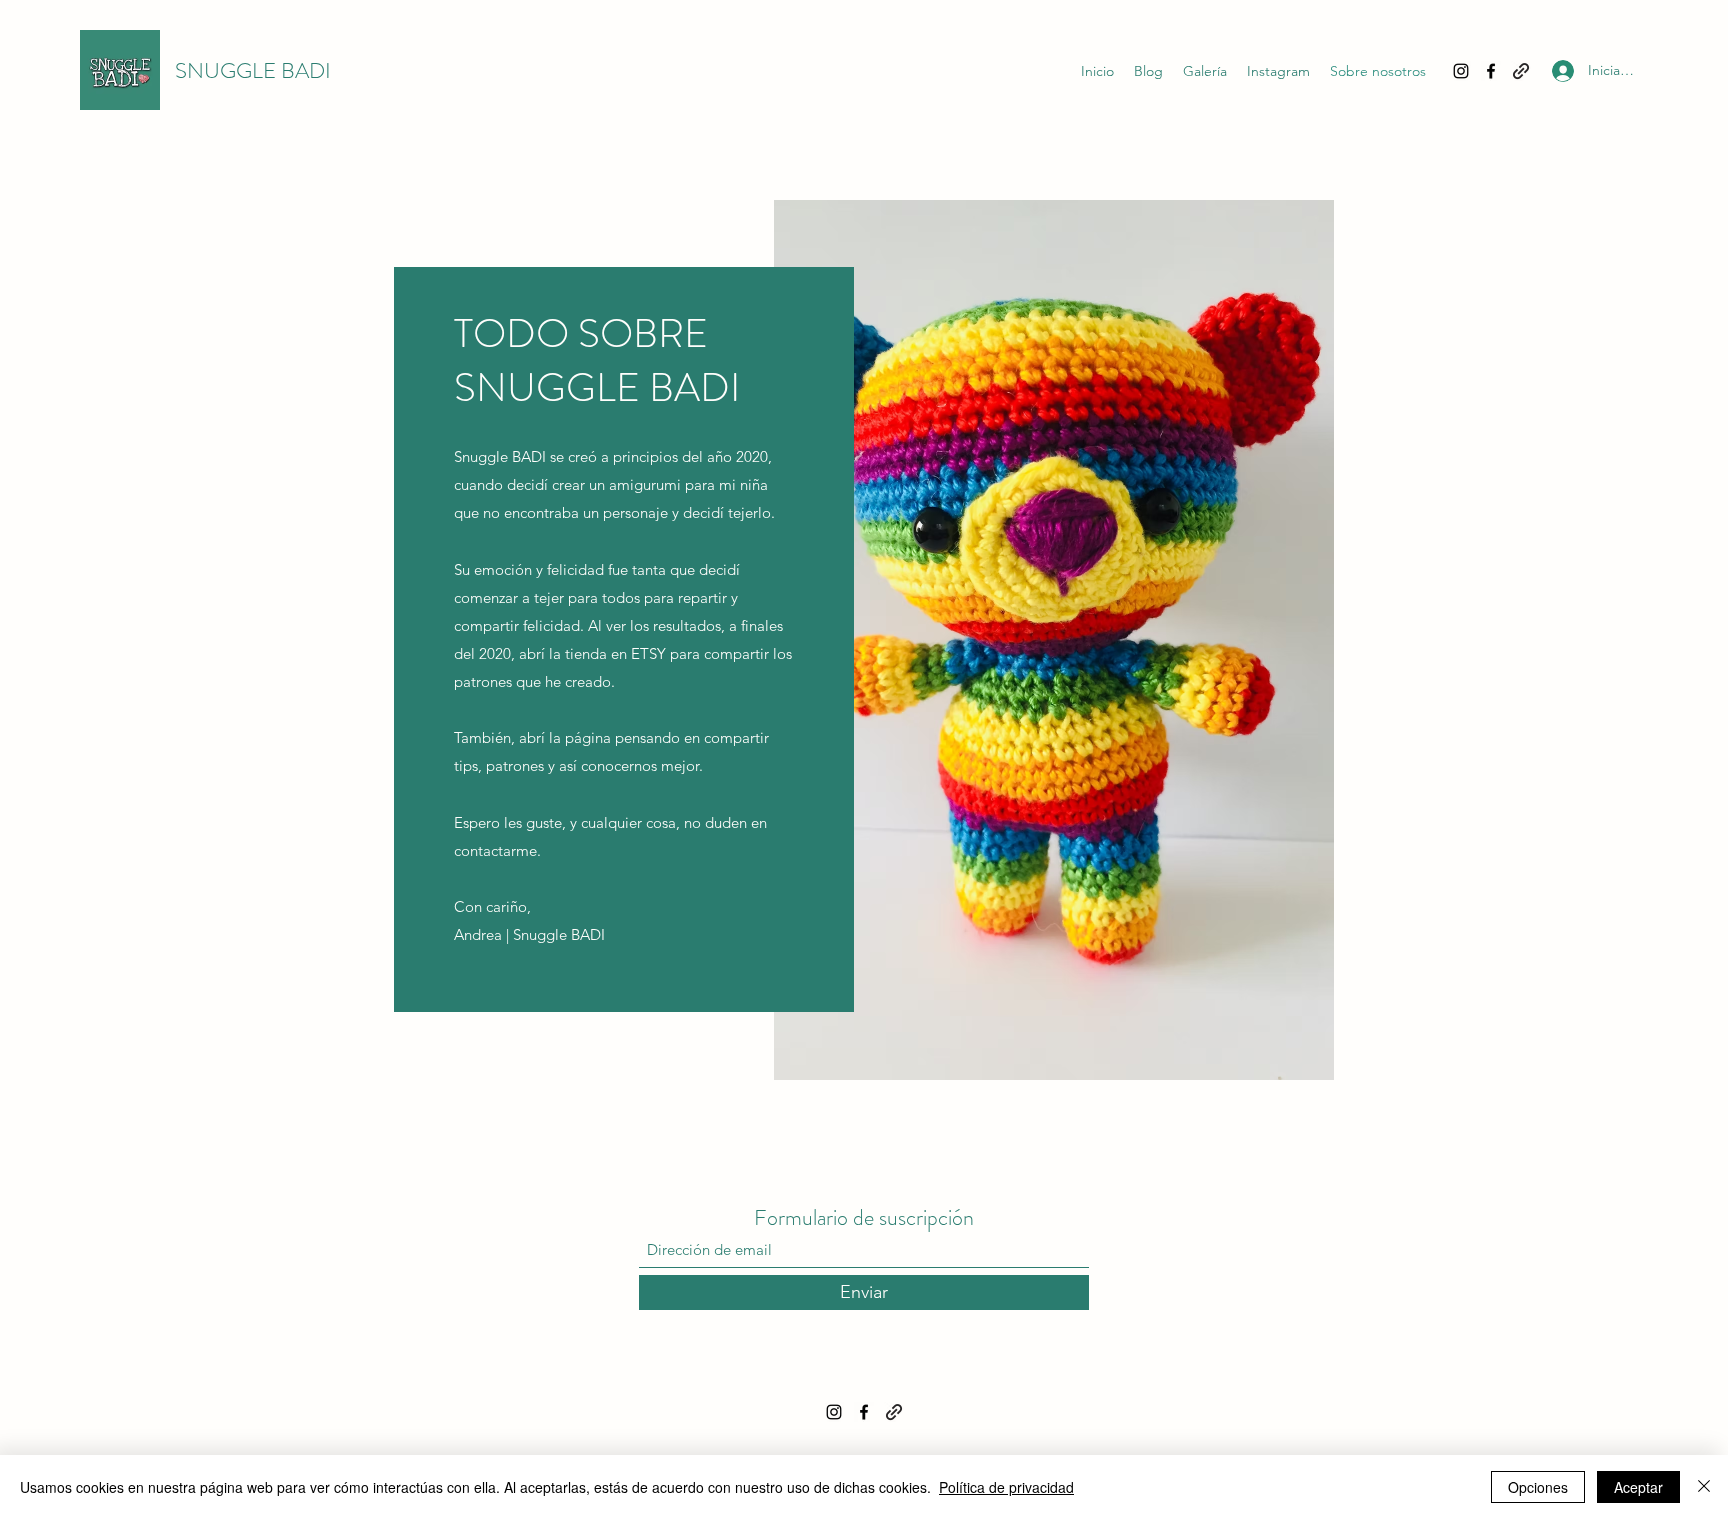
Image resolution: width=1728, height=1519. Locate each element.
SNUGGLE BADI (253, 70)
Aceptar (1638, 1487)
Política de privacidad (1006, 1487)
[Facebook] (1491, 71)
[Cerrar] (1704, 1487)
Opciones (1538, 1487)
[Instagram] (1461, 71)
